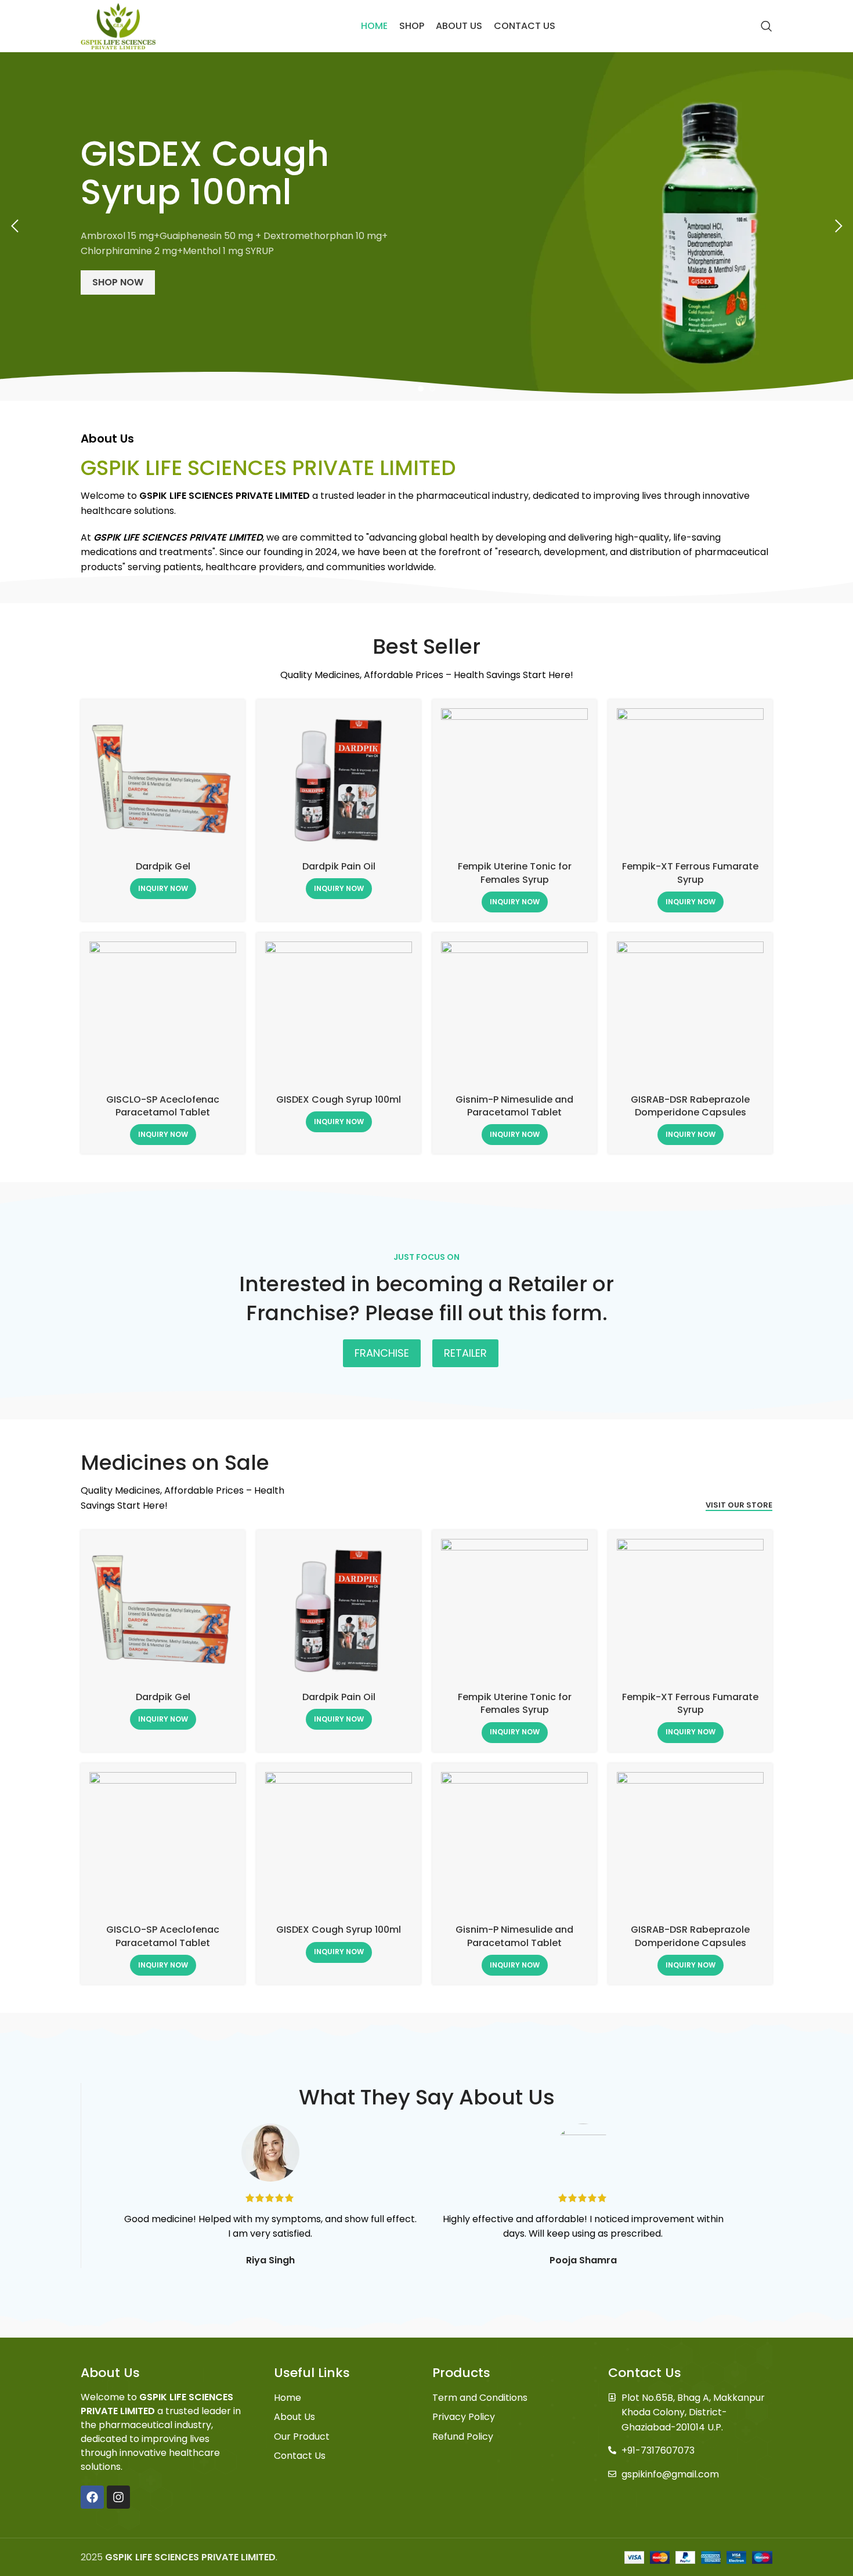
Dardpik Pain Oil (339, 866)
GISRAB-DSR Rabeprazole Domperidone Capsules (690, 1106)
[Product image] (163, 782)
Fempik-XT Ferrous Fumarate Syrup (690, 873)
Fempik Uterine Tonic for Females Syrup (515, 873)
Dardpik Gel (163, 866)
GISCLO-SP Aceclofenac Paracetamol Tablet (163, 1106)
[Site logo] (118, 25)
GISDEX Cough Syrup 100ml (339, 1099)
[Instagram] (118, 2497)
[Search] (767, 26)
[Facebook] (92, 2497)
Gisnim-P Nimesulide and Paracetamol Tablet (514, 1106)
